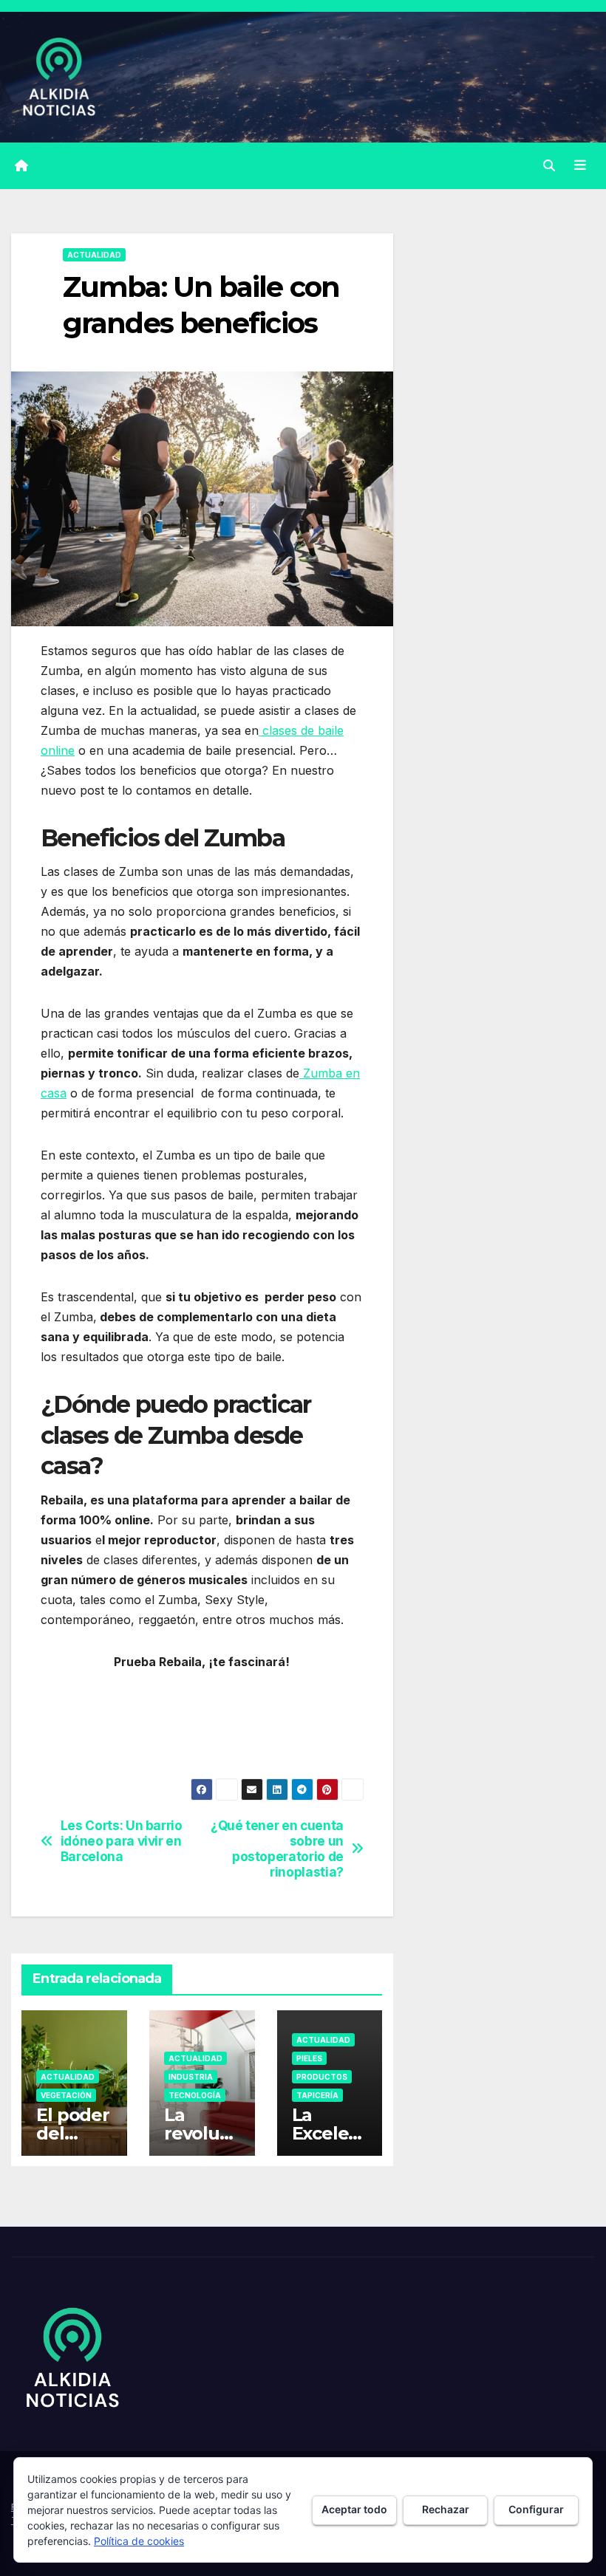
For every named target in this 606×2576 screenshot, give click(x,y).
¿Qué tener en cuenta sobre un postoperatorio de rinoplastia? (277, 1849)
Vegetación (66, 2095)
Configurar (536, 2509)
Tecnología (195, 2095)
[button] (549, 165)
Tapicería (317, 2095)
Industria (191, 2077)
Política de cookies (139, 2541)
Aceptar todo (354, 2509)
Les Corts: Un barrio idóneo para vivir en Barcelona (122, 1841)
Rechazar (446, 2509)
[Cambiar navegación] (580, 165)
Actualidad (94, 255)
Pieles (309, 2058)
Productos (322, 2077)
